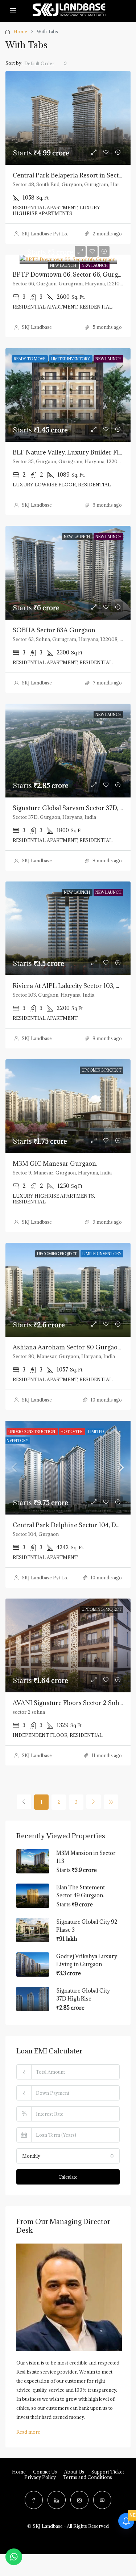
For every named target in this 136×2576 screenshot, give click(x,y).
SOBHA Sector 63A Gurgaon (54, 630)
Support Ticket (108, 2472)
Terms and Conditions (88, 2477)
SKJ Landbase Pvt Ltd (45, 234)
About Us (74, 2472)
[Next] (94, 1802)
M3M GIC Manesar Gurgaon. (55, 1164)
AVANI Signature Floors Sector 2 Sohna (70, 1703)
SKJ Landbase (37, 327)
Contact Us (45, 2472)
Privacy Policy (40, 2477)
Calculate (68, 2177)
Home (20, 32)
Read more (28, 2432)
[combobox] (46, 63)
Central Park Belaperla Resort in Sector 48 (73, 175)
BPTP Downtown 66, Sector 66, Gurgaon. (71, 275)
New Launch (63, 265)
